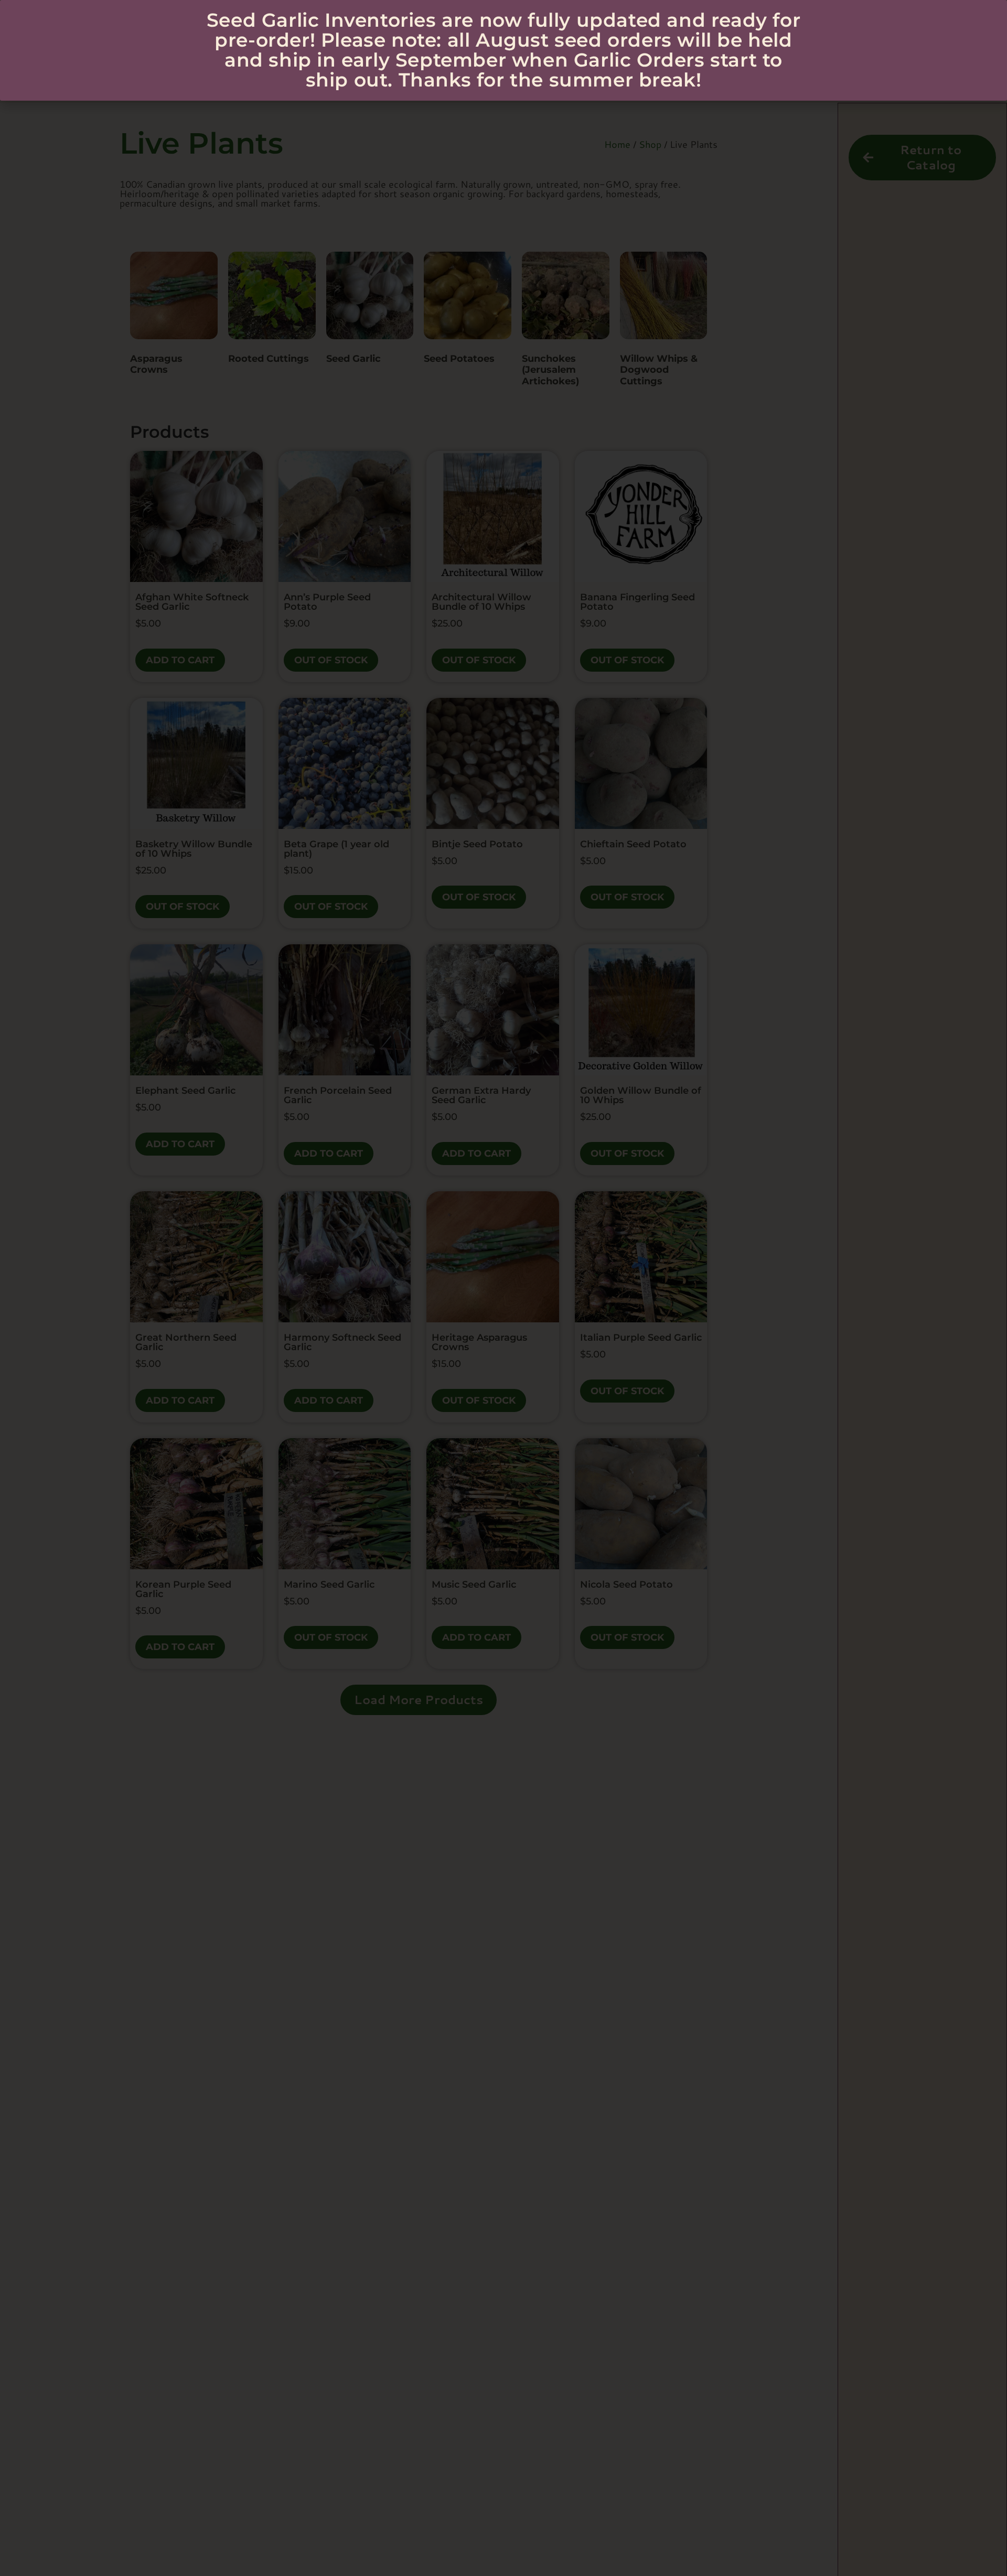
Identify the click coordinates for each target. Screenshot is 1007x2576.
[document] (504, 1288)
